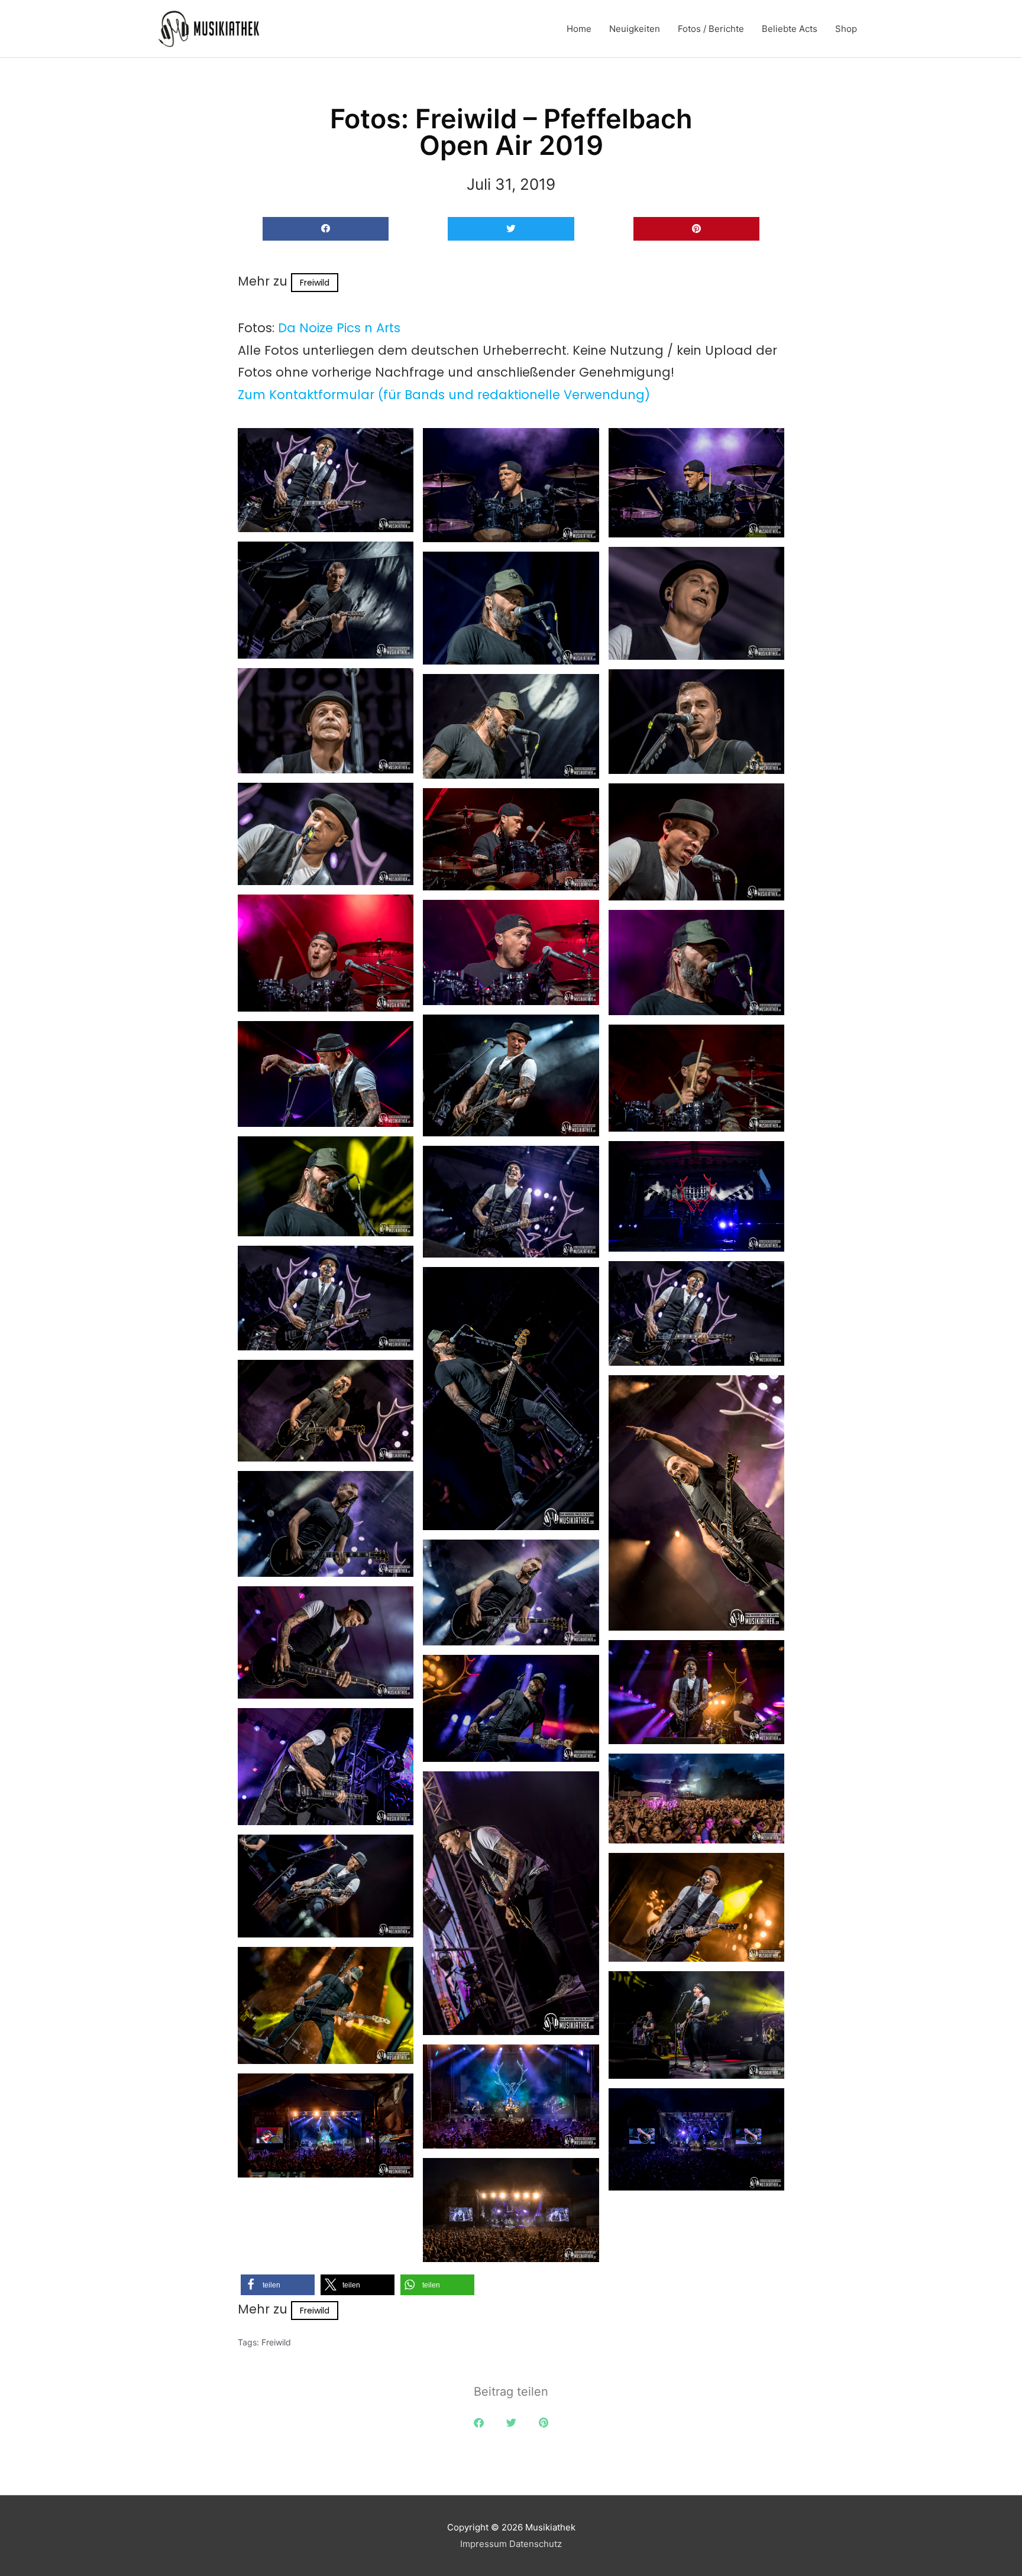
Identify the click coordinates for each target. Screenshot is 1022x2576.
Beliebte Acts (790, 29)
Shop (846, 29)
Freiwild (315, 283)
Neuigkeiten (635, 29)
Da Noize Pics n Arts (339, 328)
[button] (326, 229)
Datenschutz (536, 2544)
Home (579, 29)
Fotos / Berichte (711, 29)
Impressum (483, 2544)
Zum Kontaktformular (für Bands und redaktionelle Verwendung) (444, 395)
